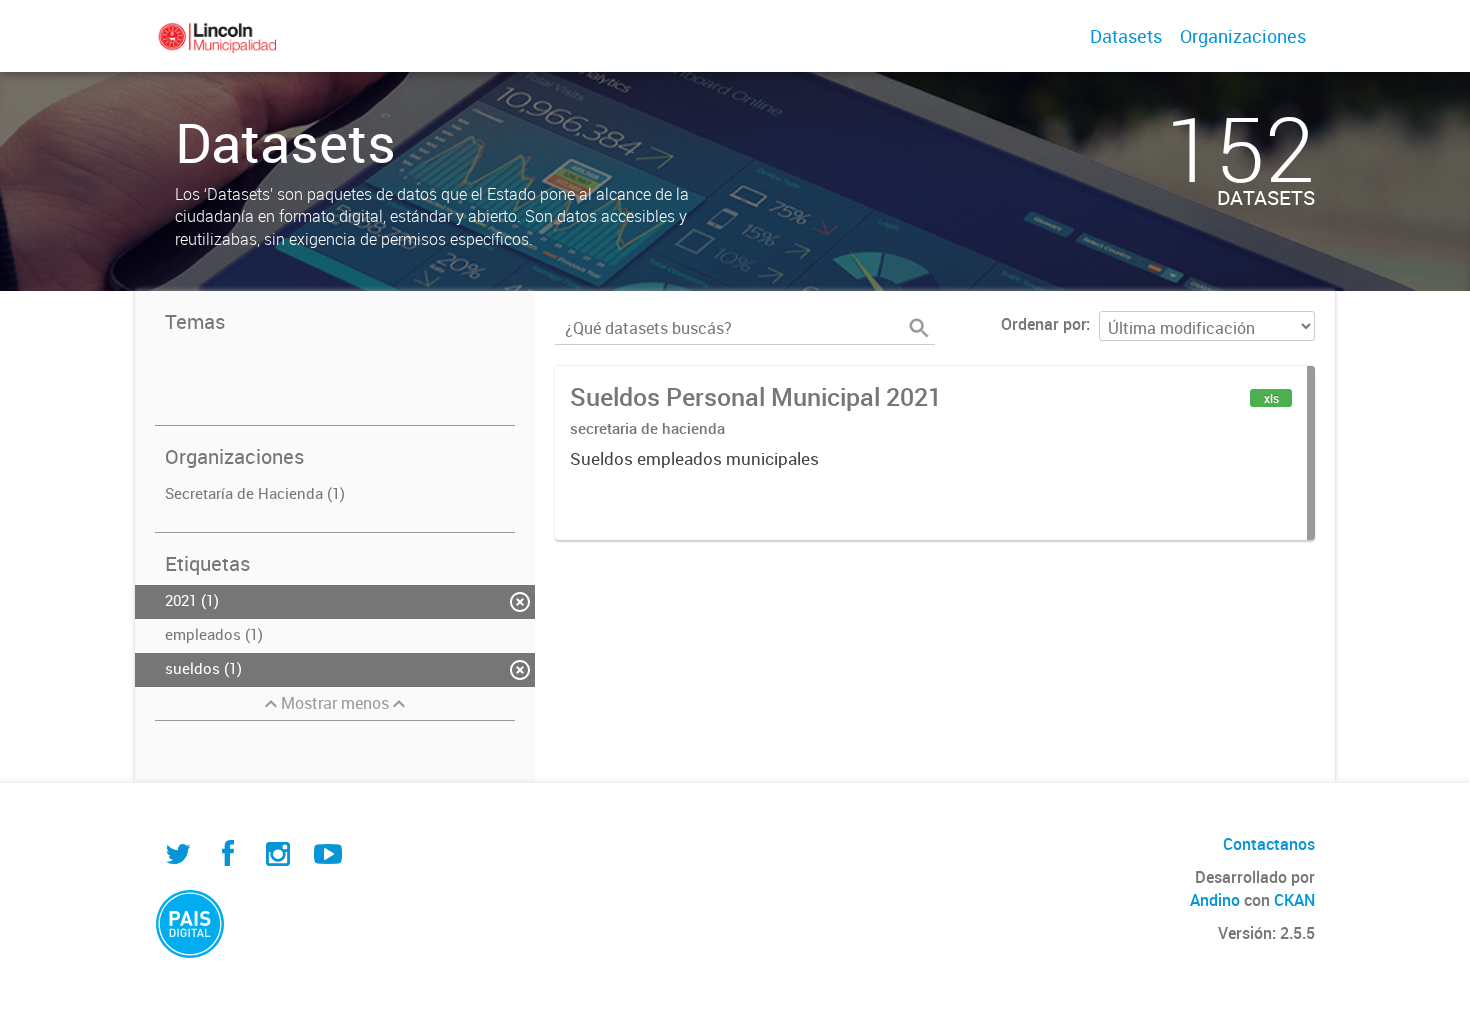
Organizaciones (1243, 36)
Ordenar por (1043, 324)
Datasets (1126, 36)
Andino (1215, 900)
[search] (919, 328)
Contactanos (1269, 844)
